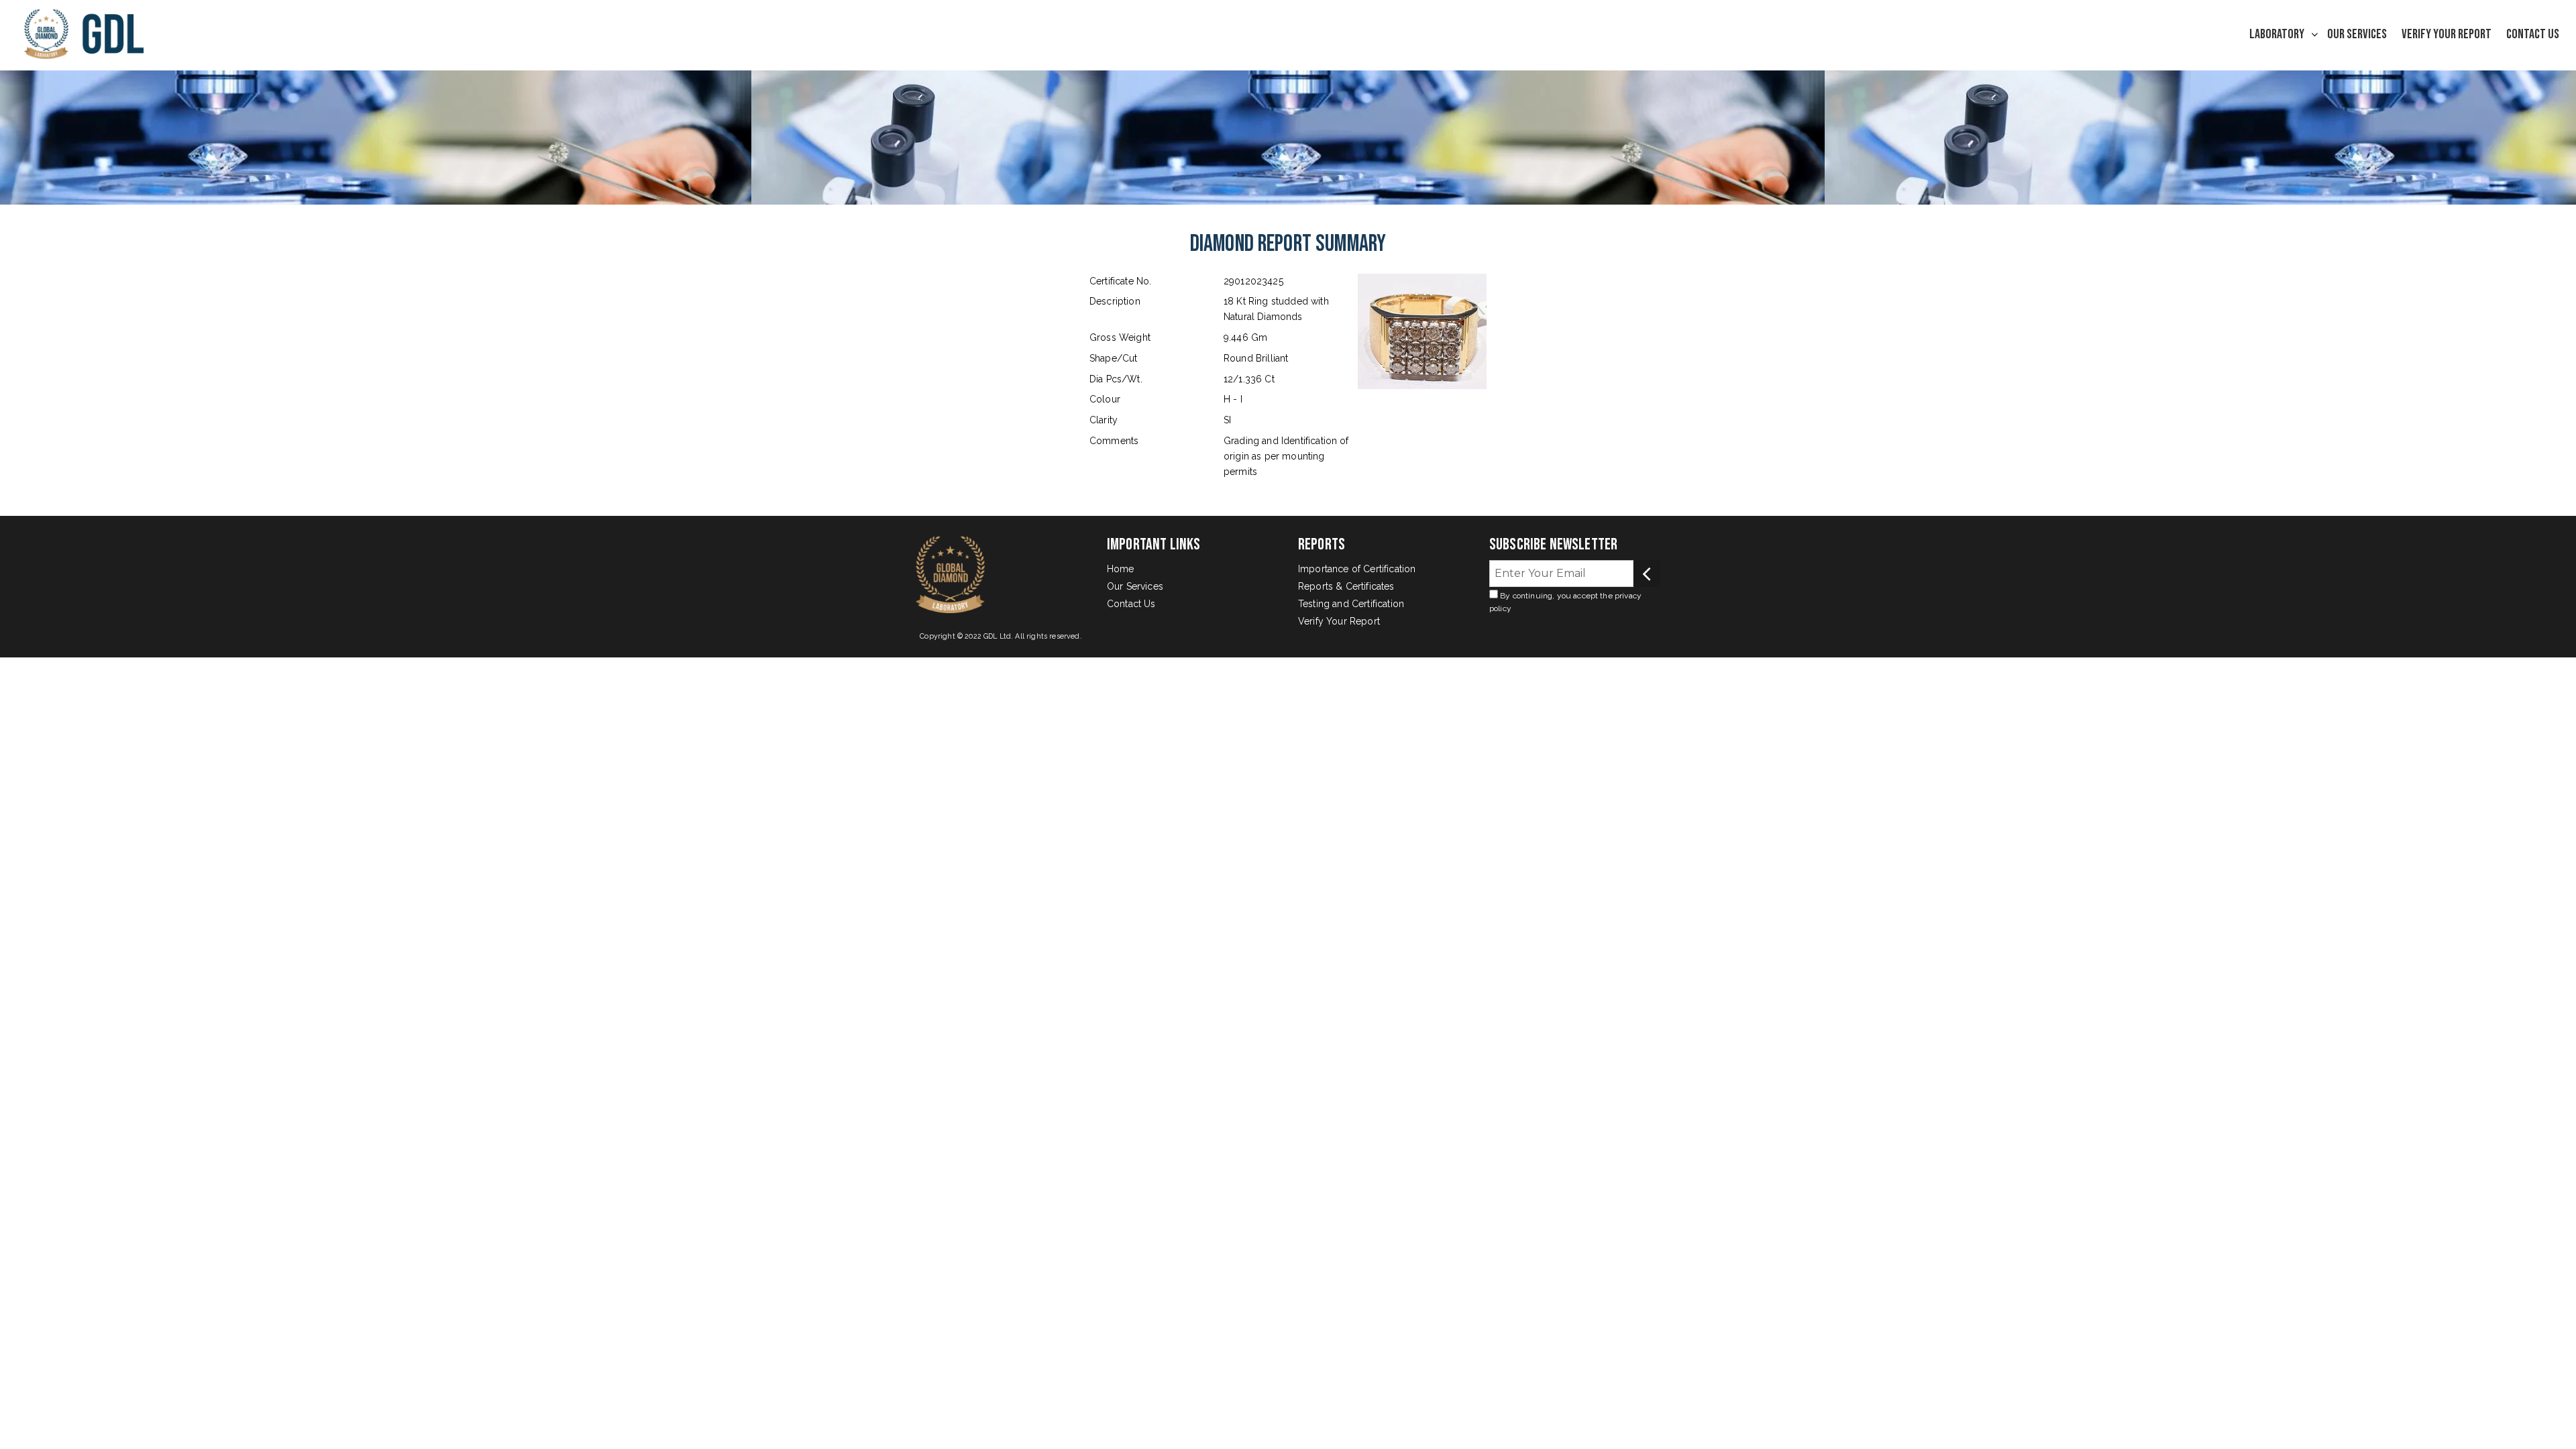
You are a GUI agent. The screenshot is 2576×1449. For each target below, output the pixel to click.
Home (1121, 569)
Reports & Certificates (1346, 586)
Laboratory (2277, 34)
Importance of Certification (1357, 569)
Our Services (2357, 34)
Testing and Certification (1351, 604)
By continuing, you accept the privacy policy (1565, 602)
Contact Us (2533, 34)
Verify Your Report (2447, 34)
